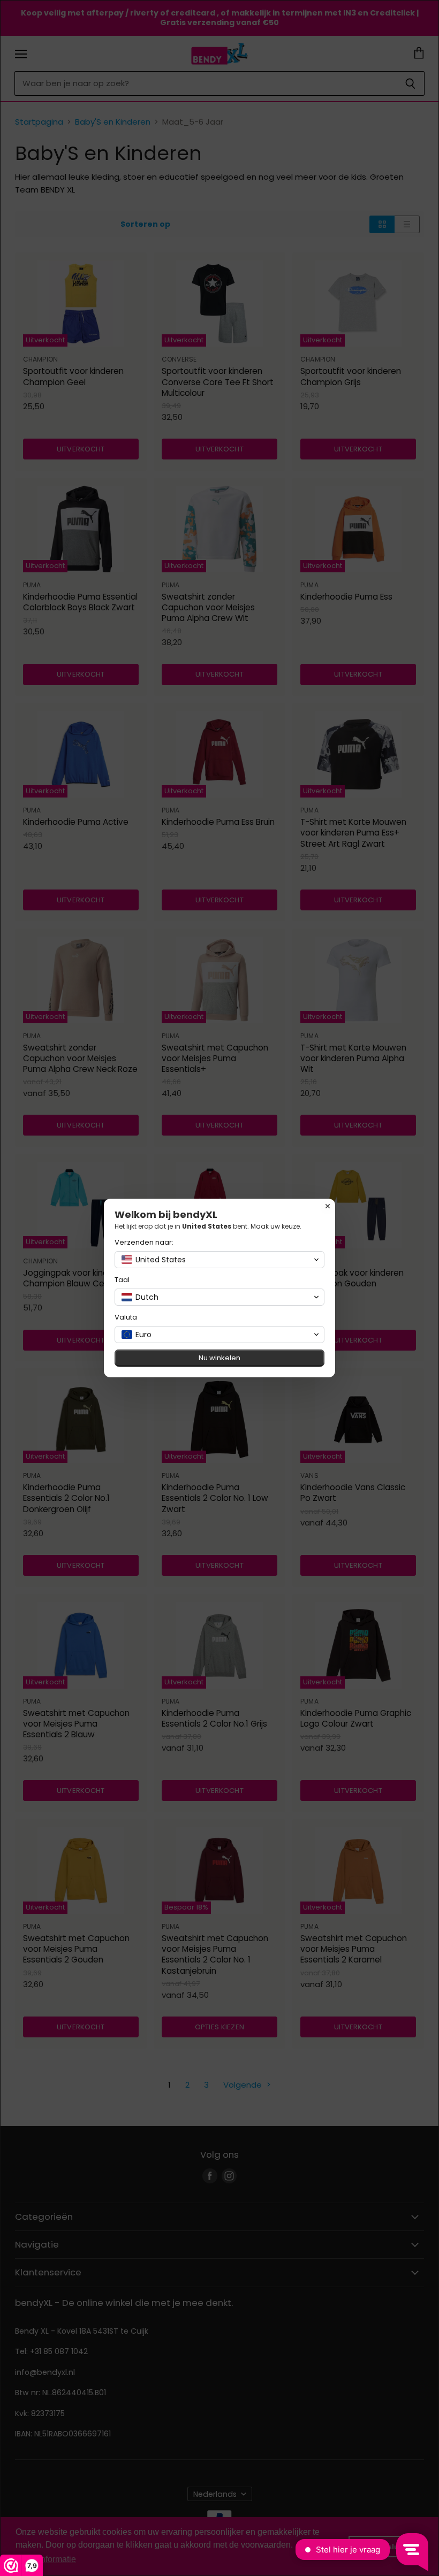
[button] (219, 1260)
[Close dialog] (328, 1206)
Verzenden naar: (144, 1242)
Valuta (126, 1317)
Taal (122, 1280)
